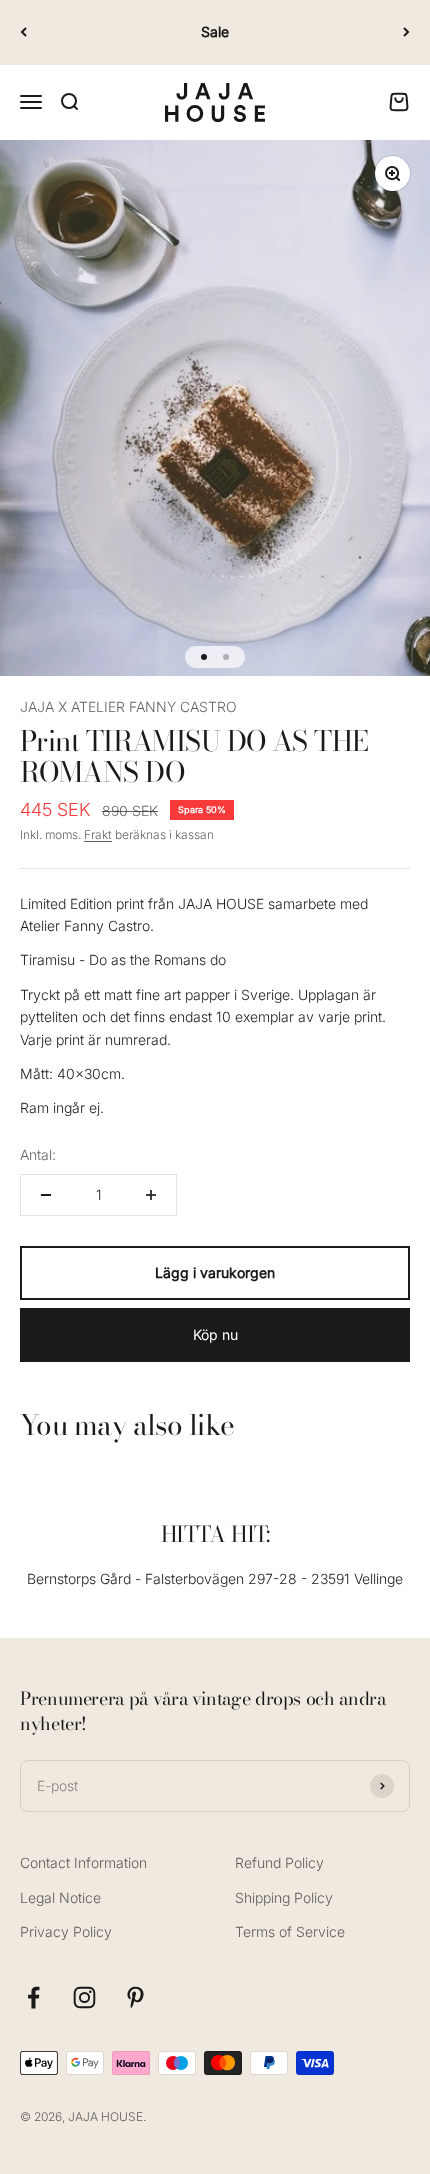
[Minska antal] (46, 1195)
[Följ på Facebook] (33, 1997)
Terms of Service (290, 1931)
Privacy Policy (66, 1931)
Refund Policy (279, 1862)
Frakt (98, 834)
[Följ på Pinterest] (135, 1997)
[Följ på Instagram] (84, 1997)
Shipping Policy (284, 1897)
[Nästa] (406, 32)
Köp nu (215, 1334)
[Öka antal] (151, 1195)
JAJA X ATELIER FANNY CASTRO (128, 706)
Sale (215, 31)
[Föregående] (23, 32)
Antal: (38, 1154)
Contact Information (83, 1862)
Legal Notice (60, 1897)
